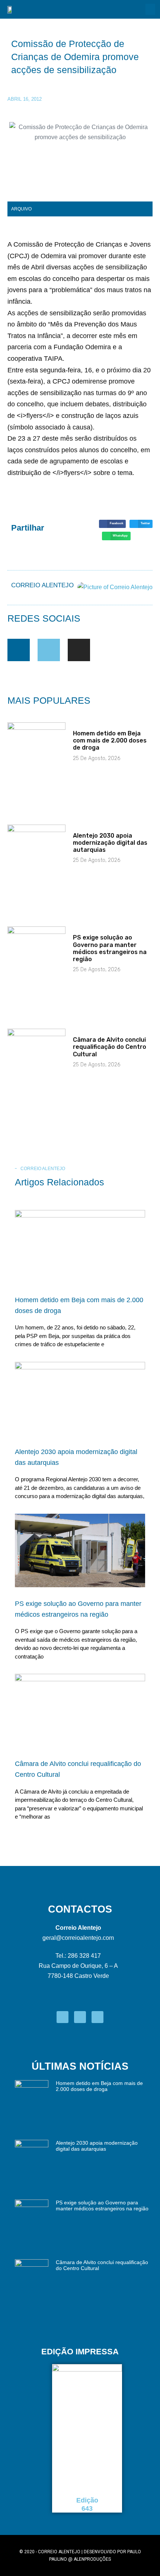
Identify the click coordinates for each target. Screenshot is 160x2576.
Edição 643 (87, 2504)
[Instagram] (79, 650)
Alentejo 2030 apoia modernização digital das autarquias (110, 843)
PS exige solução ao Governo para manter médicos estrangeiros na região (110, 948)
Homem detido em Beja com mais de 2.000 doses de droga (110, 740)
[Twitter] (49, 650)
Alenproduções (92, 2559)
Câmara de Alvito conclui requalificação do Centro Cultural (110, 1047)
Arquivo (21, 209)
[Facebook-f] (19, 650)
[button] (150, 9)
